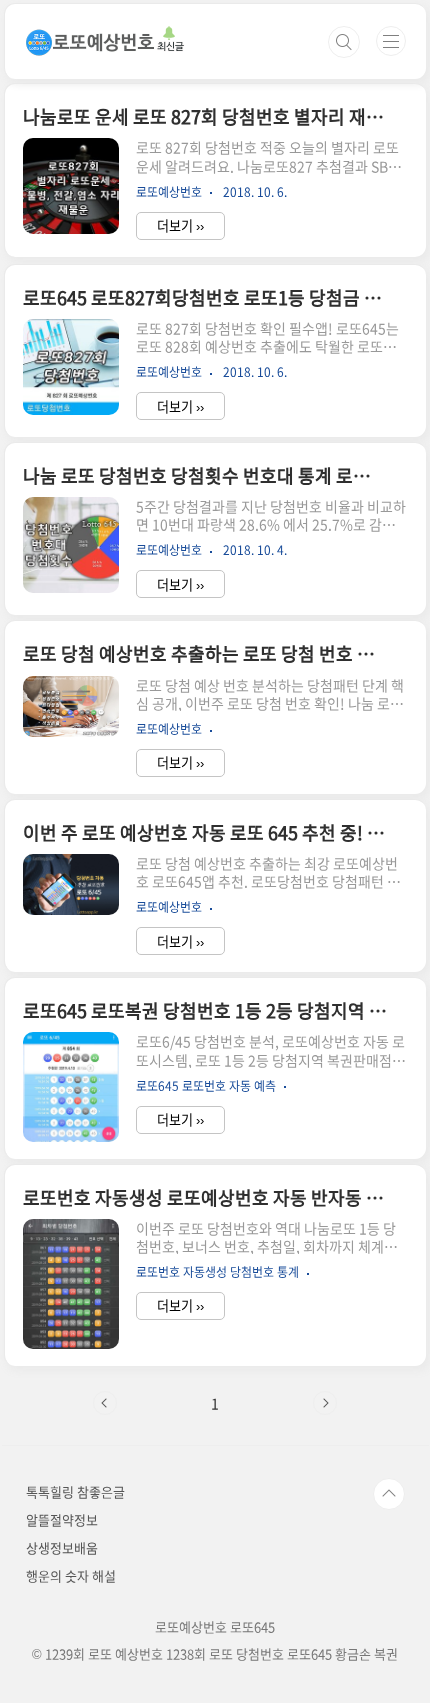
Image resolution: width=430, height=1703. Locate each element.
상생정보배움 (62, 1547)
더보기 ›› (180, 225)
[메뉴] (391, 41)
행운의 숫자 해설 (71, 1575)
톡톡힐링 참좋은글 (75, 1491)
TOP (389, 1494)
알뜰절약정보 (62, 1519)
